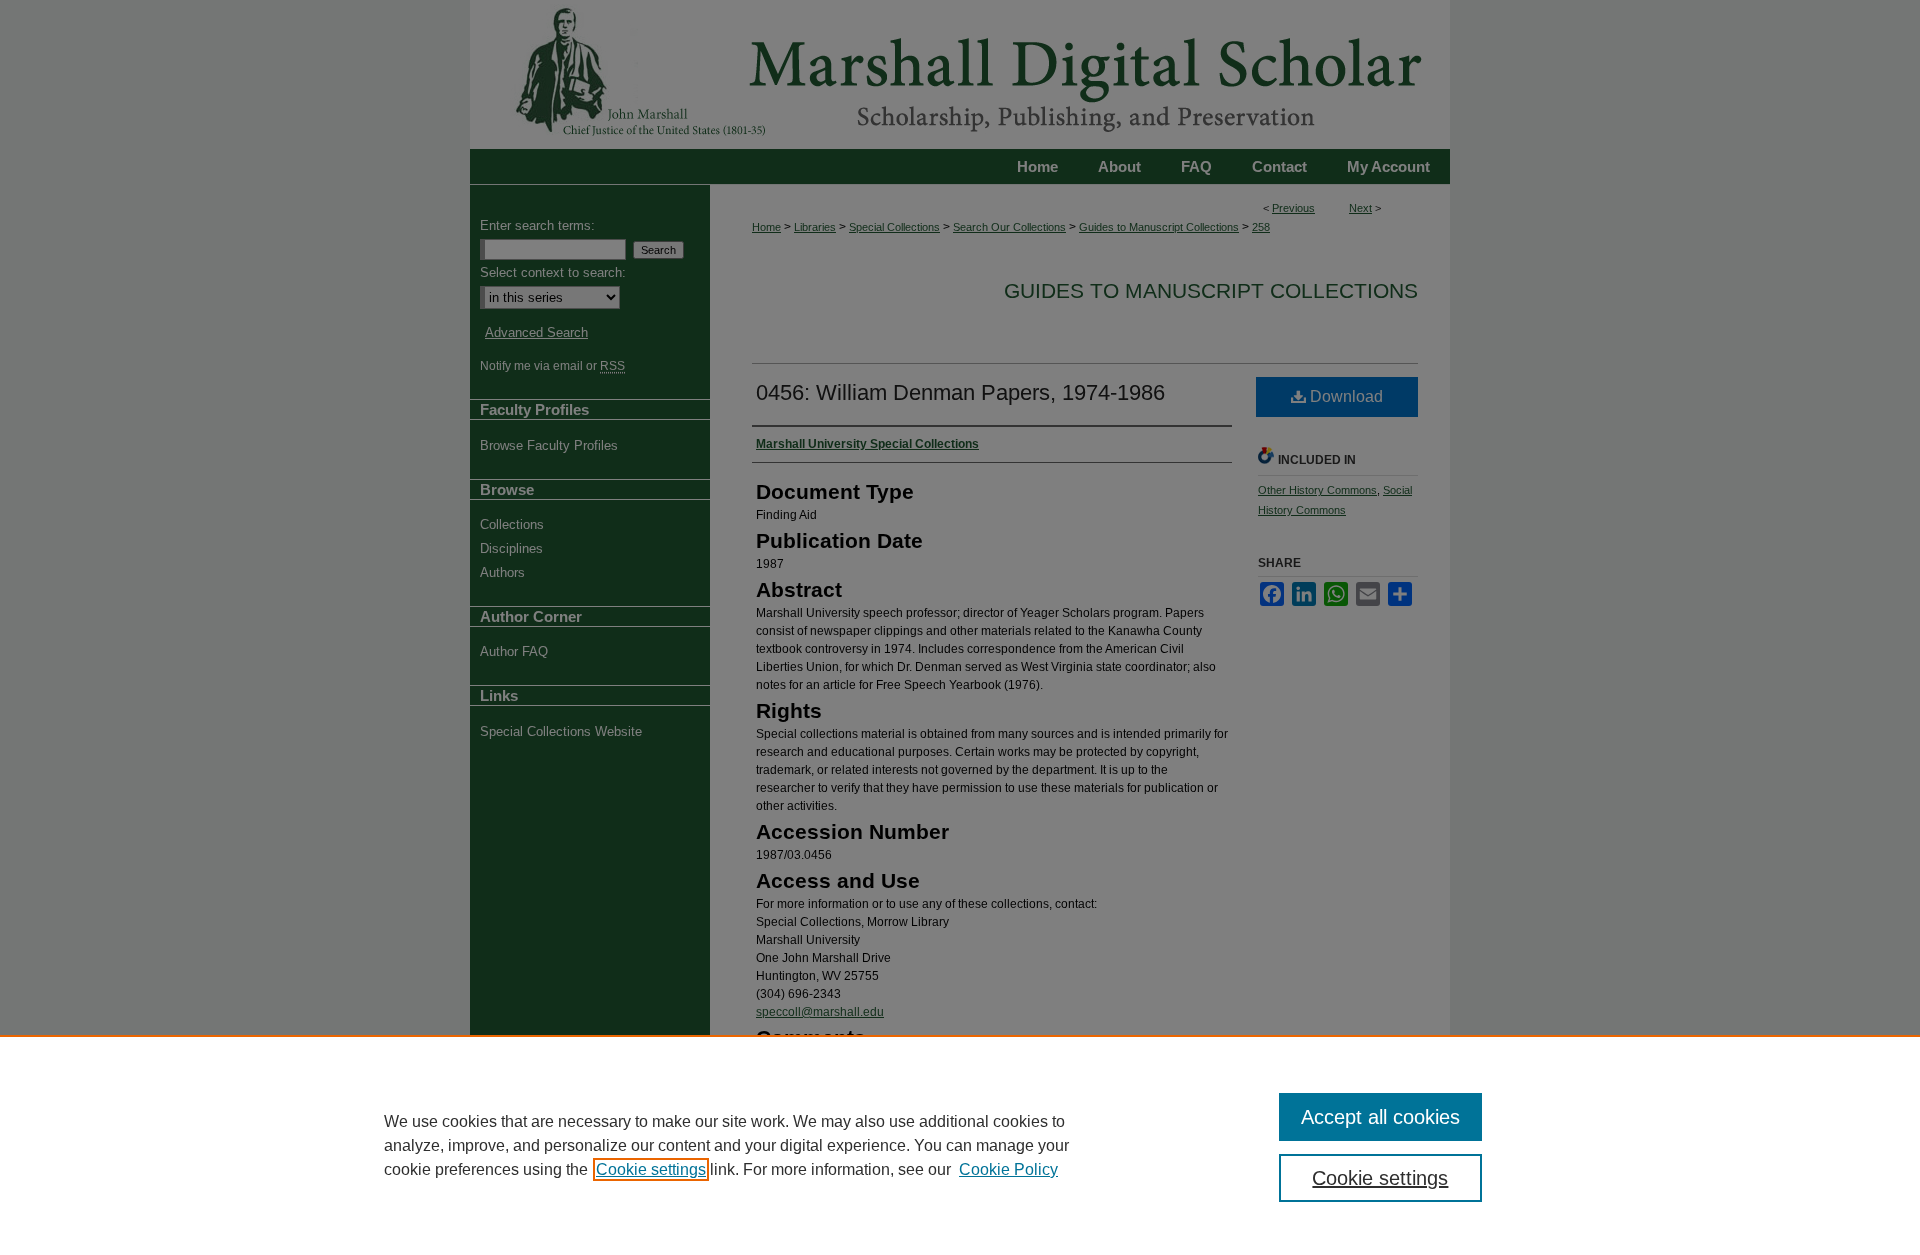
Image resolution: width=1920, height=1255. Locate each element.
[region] (960, 1145)
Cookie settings (651, 1169)
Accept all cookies (1380, 1117)
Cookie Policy (1008, 1169)
